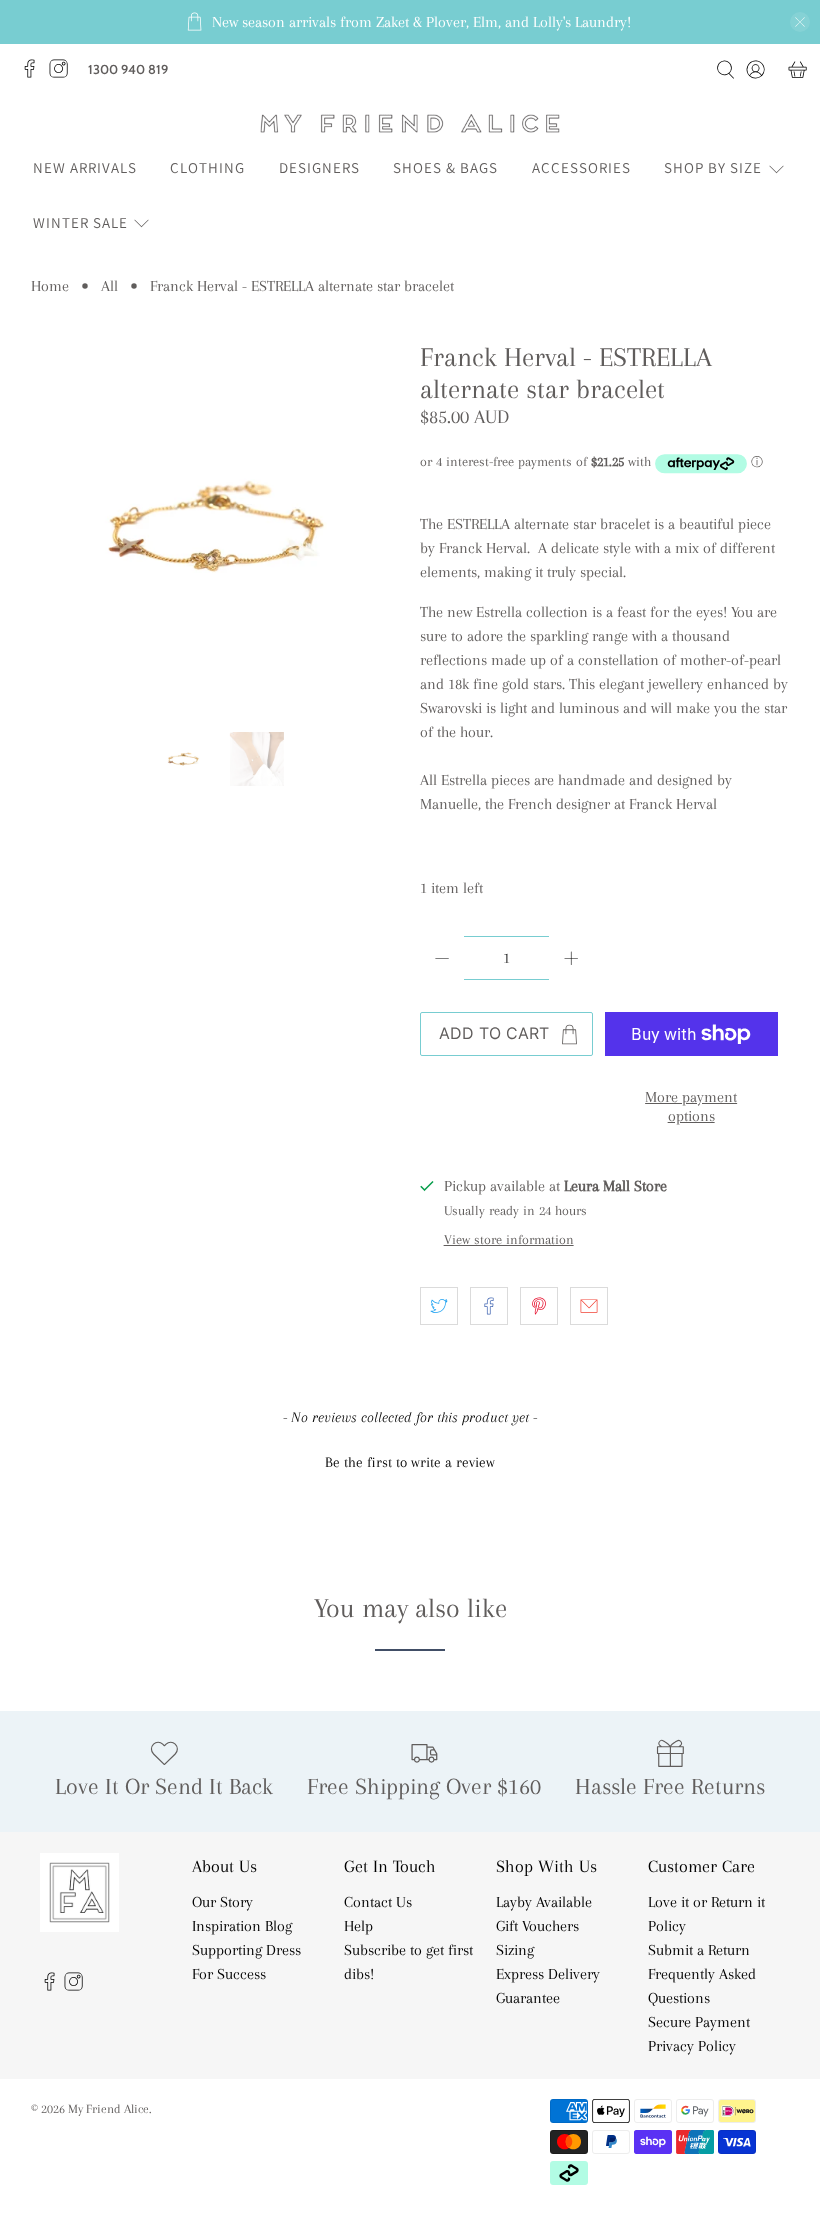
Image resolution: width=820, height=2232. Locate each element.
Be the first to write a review (410, 1462)
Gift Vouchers (537, 1926)
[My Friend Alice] (410, 123)
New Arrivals (85, 167)
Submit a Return (699, 1950)
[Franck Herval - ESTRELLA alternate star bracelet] (216, 527)
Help (358, 1926)
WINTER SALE (80, 222)
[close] (800, 22)
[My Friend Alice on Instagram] (63, 74)
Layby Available (544, 1902)
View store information (509, 1239)
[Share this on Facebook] (489, 1306)
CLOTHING (207, 167)
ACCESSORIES (581, 167)
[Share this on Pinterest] (539, 1306)
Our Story (222, 1902)
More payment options (691, 1106)
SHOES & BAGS (445, 167)
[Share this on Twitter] (439, 1306)
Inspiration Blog (242, 1926)
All (109, 286)
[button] (410, 1460)
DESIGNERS (319, 167)
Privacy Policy (692, 2046)
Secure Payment (699, 2022)
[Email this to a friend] (589, 1306)
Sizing (515, 1950)
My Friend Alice (108, 2108)
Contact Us (378, 1902)
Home (50, 286)
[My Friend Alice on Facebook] (34, 74)
